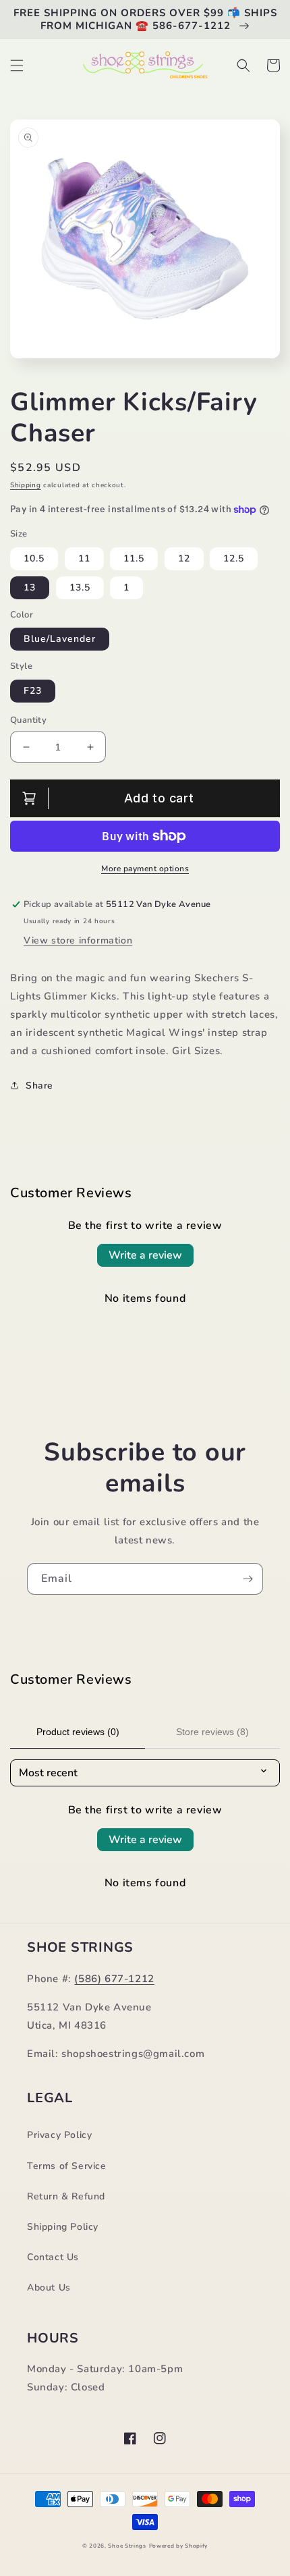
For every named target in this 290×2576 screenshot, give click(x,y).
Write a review (145, 1255)
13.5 (80, 587)
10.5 (34, 558)
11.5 (134, 558)
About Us (49, 2287)
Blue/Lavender (60, 639)
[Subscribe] (248, 1579)
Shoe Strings (127, 2546)
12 (184, 558)
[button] (17, 65)
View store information (78, 940)
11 (84, 558)
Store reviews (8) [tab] (212, 1732)
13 (30, 587)
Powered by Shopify (179, 2546)
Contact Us (53, 2257)
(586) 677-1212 (114, 1979)
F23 (33, 691)
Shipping (26, 485)
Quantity (28, 720)
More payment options (145, 869)
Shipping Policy (63, 2227)
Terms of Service (67, 2166)
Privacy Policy (59, 2135)
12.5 (234, 558)
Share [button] (39, 1086)
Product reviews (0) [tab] (78, 1732)
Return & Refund (66, 2196)
